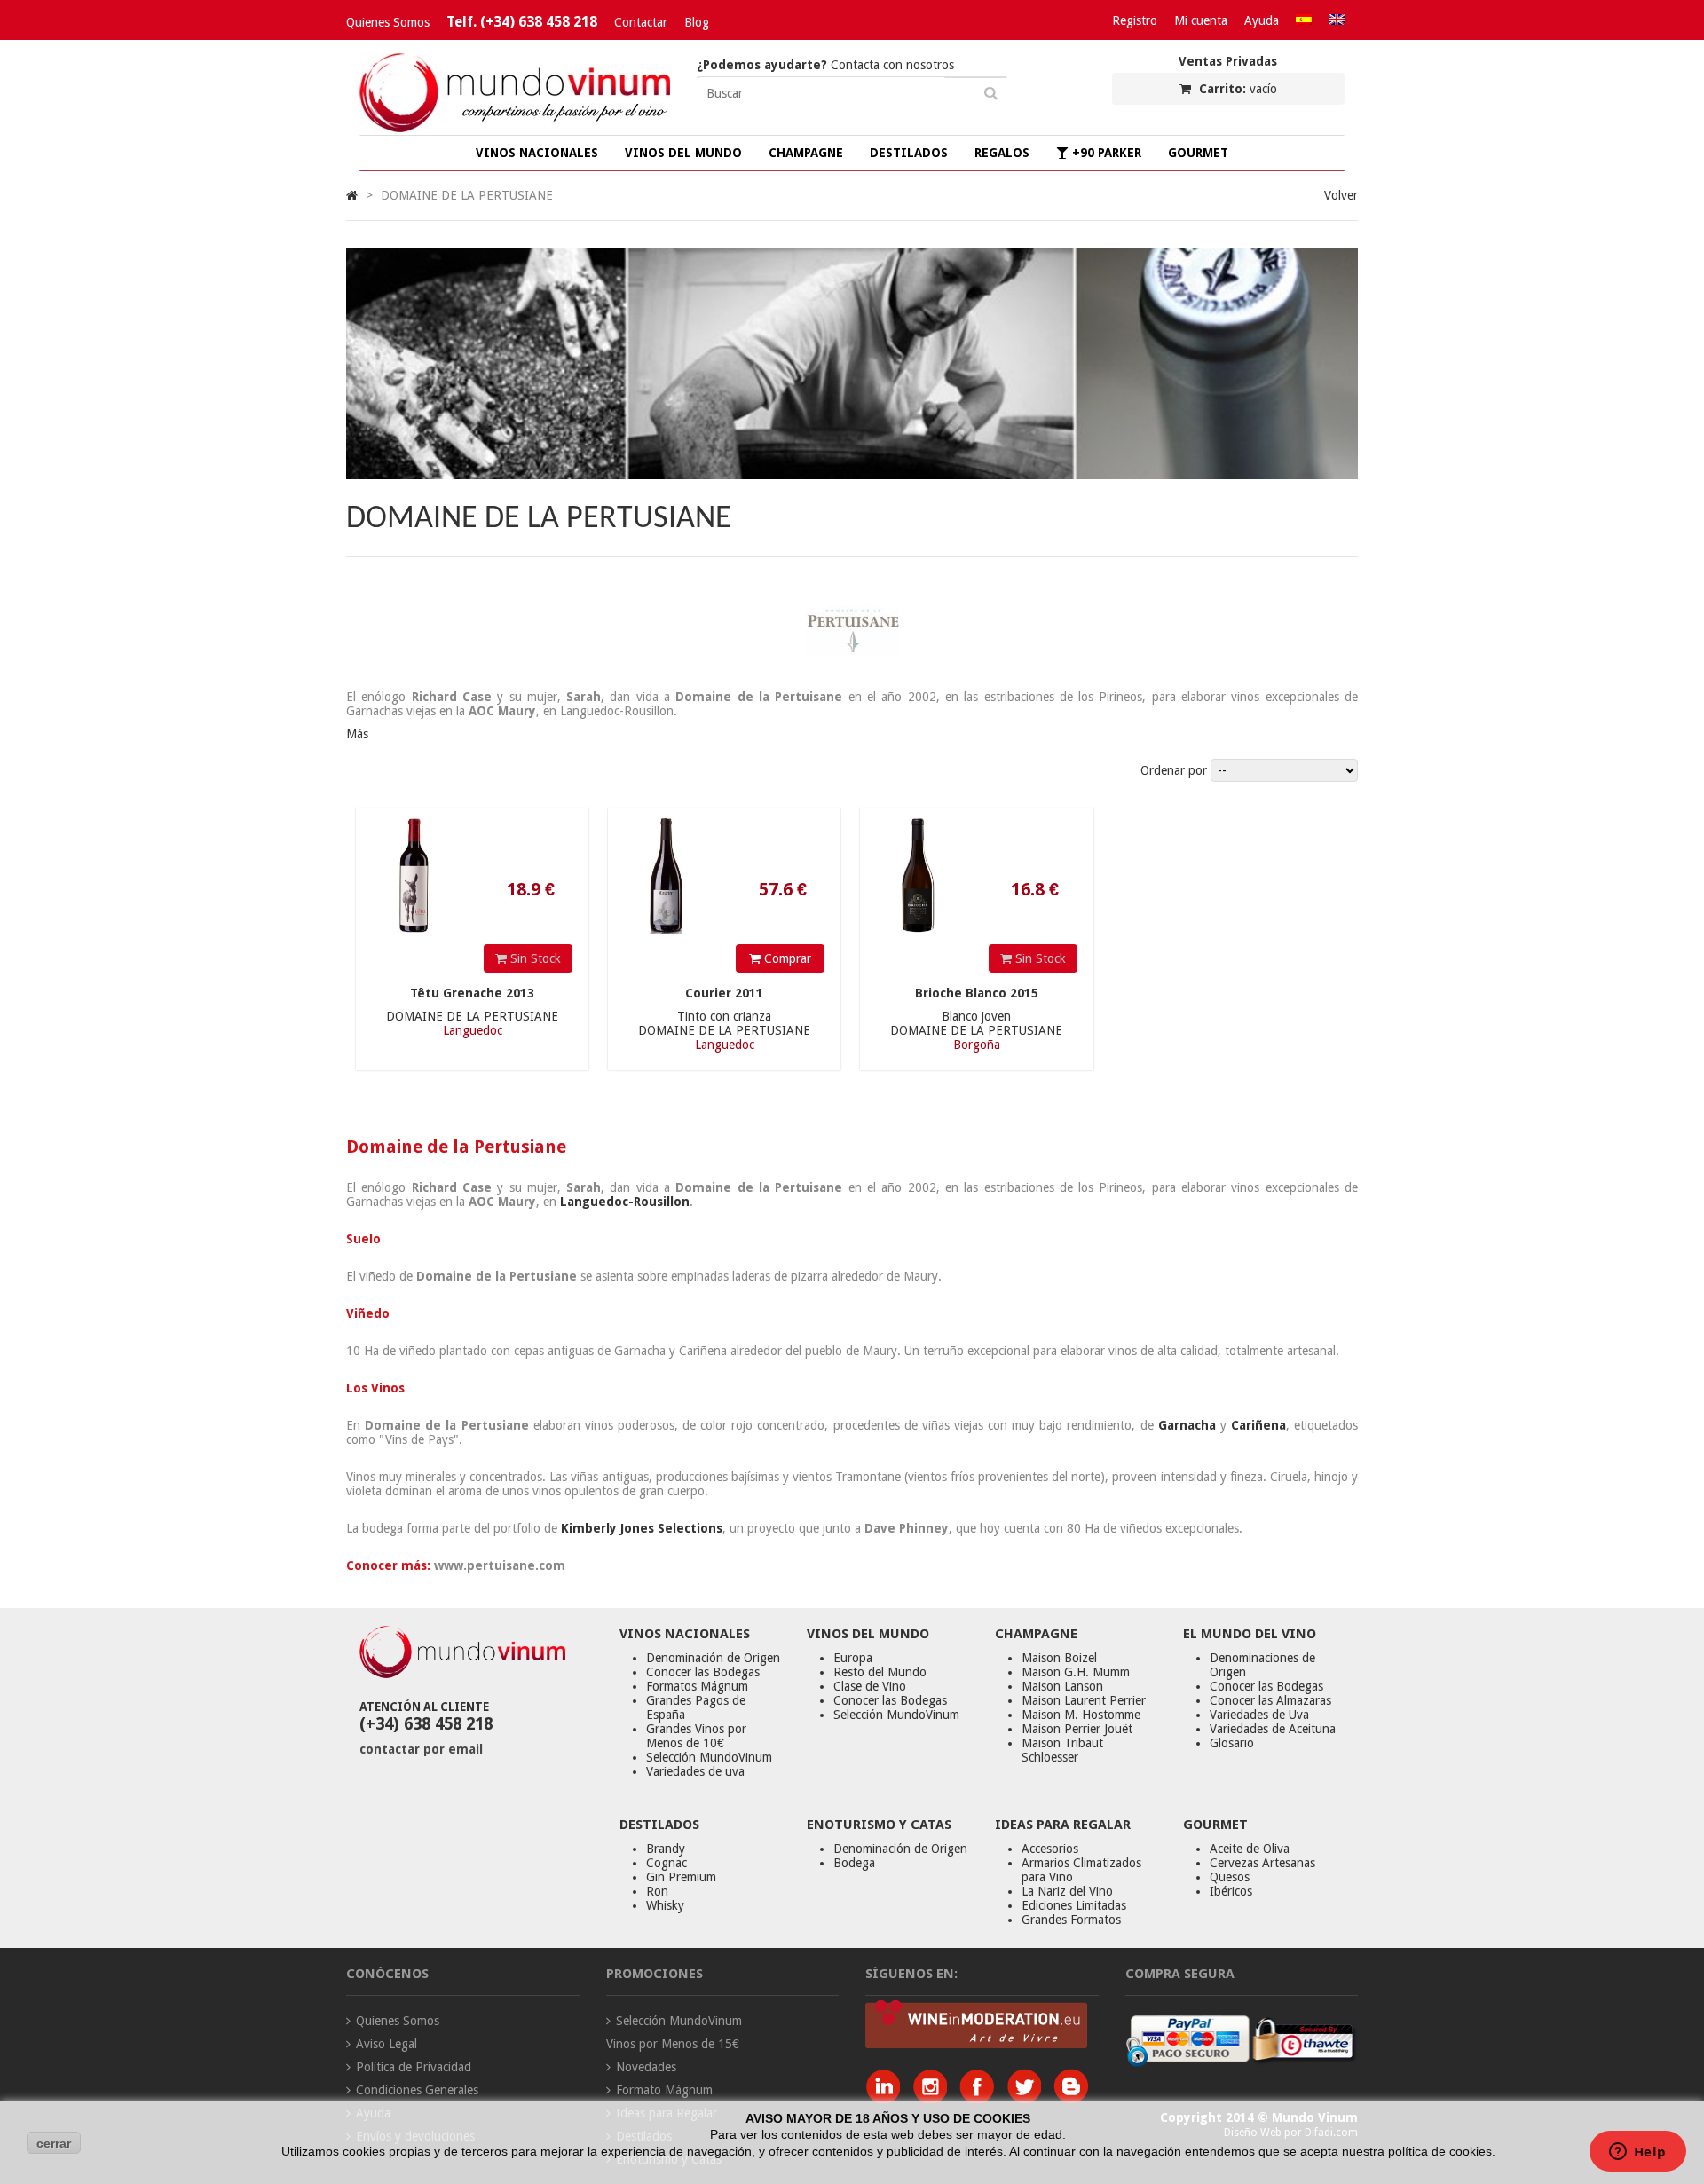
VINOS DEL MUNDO (683, 153)
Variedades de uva (695, 1771)
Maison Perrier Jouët (1077, 1729)
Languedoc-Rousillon (625, 1202)
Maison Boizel (1059, 1658)
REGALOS (1002, 153)
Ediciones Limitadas (1074, 1905)
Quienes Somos (388, 22)
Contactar (641, 22)
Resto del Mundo (880, 1672)
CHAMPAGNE (806, 153)
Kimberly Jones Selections (642, 1528)
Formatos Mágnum (697, 1686)
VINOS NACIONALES (537, 153)
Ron (657, 1891)
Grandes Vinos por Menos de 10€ (696, 1736)
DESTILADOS (909, 153)
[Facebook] (981, 2099)
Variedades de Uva (1259, 1715)
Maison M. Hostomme (1081, 1715)
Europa (853, 1658)
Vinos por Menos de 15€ (673, 2044)
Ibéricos (1231, 1891)
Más (357, 734)
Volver (1341, 195)
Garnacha (1187, 1425)
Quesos (1230, 1877)
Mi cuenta (1201, 20)
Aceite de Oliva (1250, 1849)
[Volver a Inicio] (352, 195)
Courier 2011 (724, 993)
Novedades (646, 2067)
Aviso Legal (387, 2044)
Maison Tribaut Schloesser (1062, 1750)
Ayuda (1262, 20)
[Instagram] (934, 2099)
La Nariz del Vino (1067, 1891)
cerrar (54, 2143)
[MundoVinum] (515, 128)
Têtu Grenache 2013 (472, 993)
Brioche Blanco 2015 (977, 993)
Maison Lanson (1062, 1686)
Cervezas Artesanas (1262, 1863)
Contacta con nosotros (825, 65)
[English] (1337, 20)
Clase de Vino (870, 1686)
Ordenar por (1174, 770)
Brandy (666, 1849)
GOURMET (1198, 153)
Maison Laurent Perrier (1084, 1700)
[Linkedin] (887, 2099)
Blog (697, 22)
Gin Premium (681, 1877)
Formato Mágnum (664, 2090)
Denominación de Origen (713, 1658)
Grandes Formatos (1071, 1920)
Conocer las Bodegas (703, 1672)
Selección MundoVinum (709, 1757)
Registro (1135, 20)
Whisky (665, 1905)
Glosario (1232, 1743)
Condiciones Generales (417, 2090)
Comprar (786, 958)
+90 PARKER (1105, 153)
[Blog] (1071, 2099)
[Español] (1304, 20)
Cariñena (1258, 1425)
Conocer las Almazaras (1270, 1700)
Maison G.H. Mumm (1076, 1672)
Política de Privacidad (414, 2067)
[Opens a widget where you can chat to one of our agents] (1637, 2153)
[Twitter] (1028, 2099)
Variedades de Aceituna (1273, 1729)
